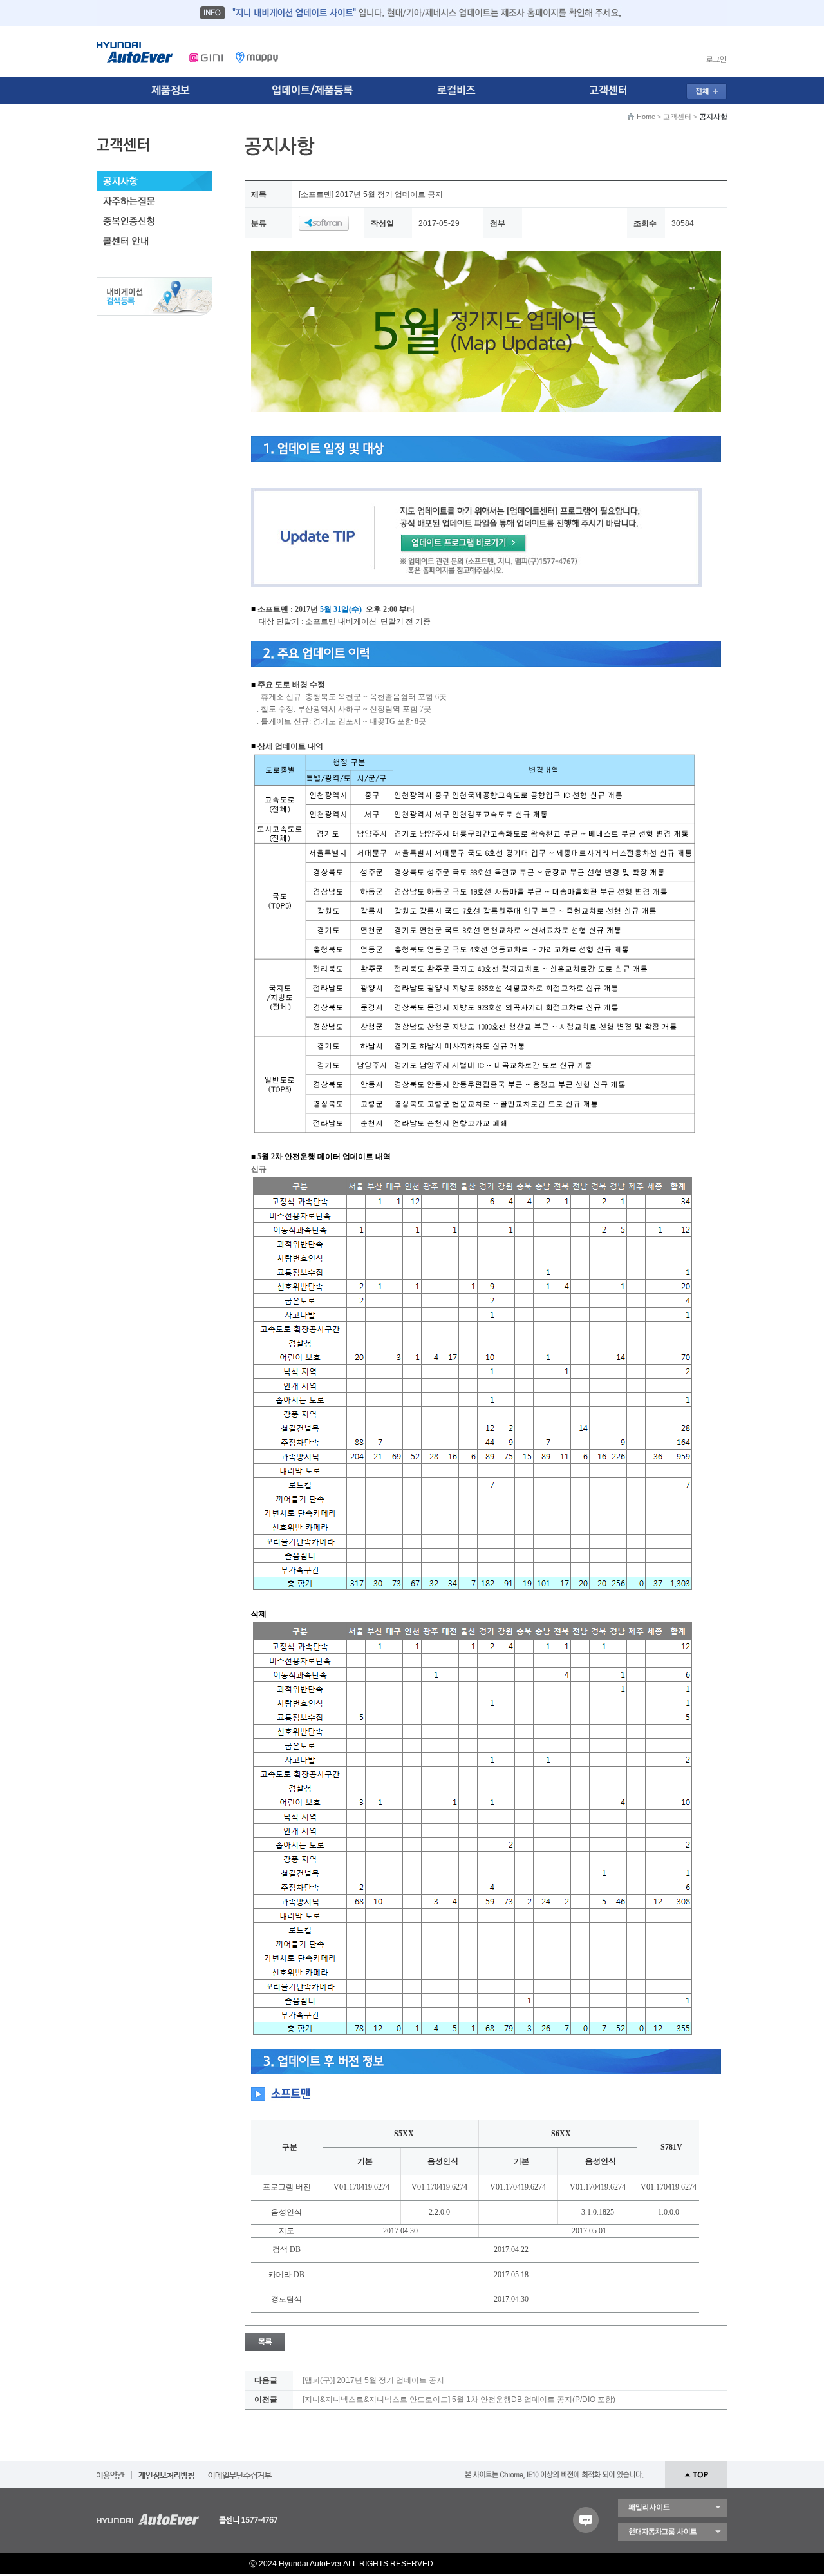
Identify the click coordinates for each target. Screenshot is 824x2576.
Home (646, 117)
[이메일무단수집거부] (240, 2471)
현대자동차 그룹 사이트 (673, 2532)
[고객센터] (612, 90)
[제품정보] (170, 90)
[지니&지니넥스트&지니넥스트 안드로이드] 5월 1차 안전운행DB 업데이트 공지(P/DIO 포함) (459, 2400)
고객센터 (677, 117)
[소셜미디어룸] (317, 90)
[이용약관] (111, 2471)
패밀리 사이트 (673, 2508)
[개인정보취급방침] (166, 2471)
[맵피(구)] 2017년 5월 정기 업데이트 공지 (373, 2380)
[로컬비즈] (465, 90)
